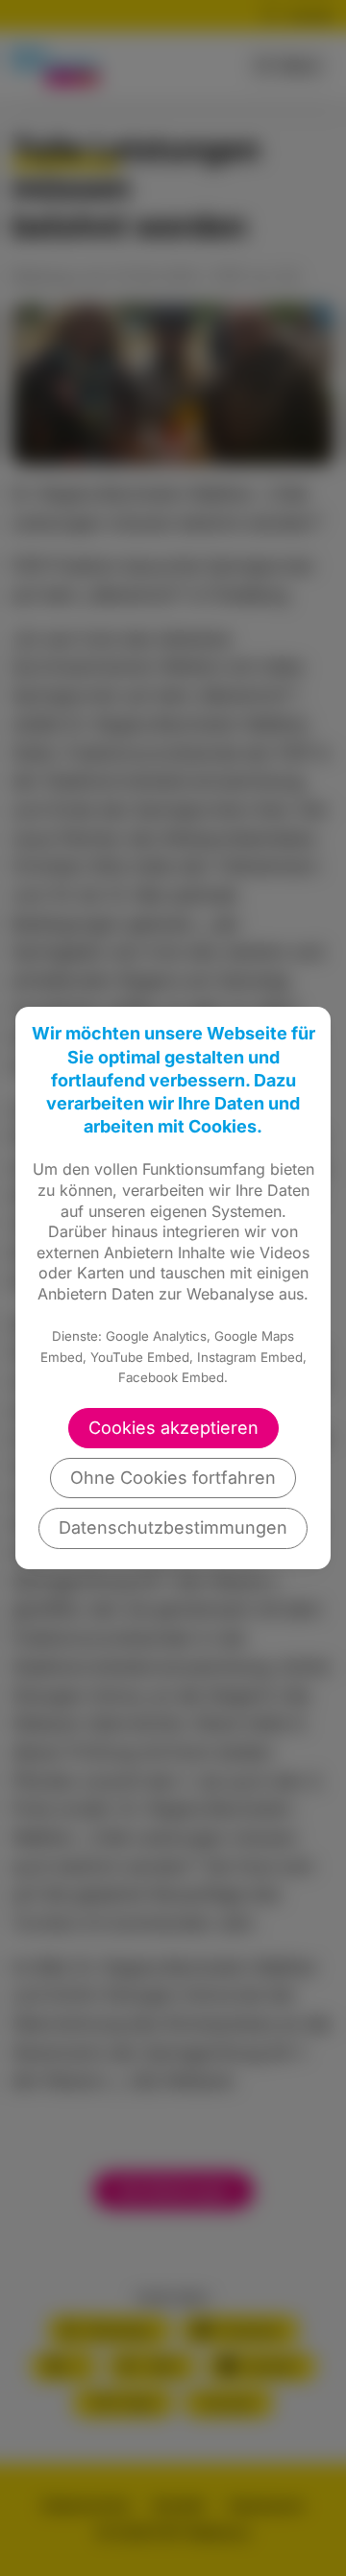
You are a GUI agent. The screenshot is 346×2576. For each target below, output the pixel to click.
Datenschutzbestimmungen (173, 1527)
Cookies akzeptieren (173, 1428)
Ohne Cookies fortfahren (173, 1478)
